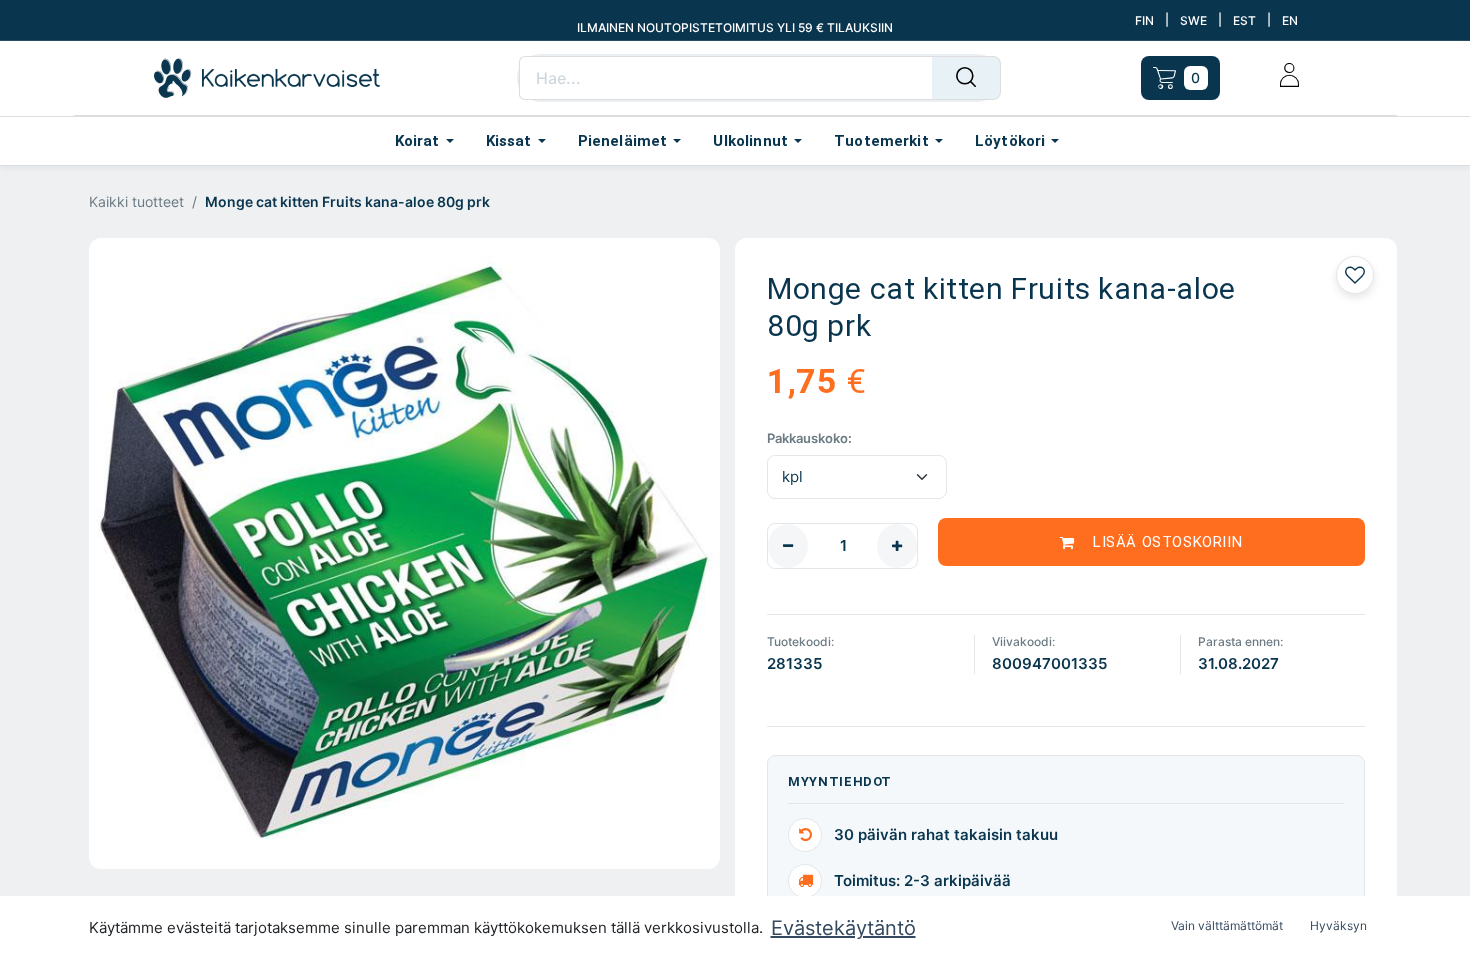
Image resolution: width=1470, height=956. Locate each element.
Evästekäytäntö (843, 928)
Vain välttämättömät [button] (1227, 925)
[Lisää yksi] (897, 546)
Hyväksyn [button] (1338, 925)
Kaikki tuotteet (136, 201)
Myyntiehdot (840, 781)
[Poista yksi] (788, 546)
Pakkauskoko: (809, 438)
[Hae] (966, 78)
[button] (1151, 542)
